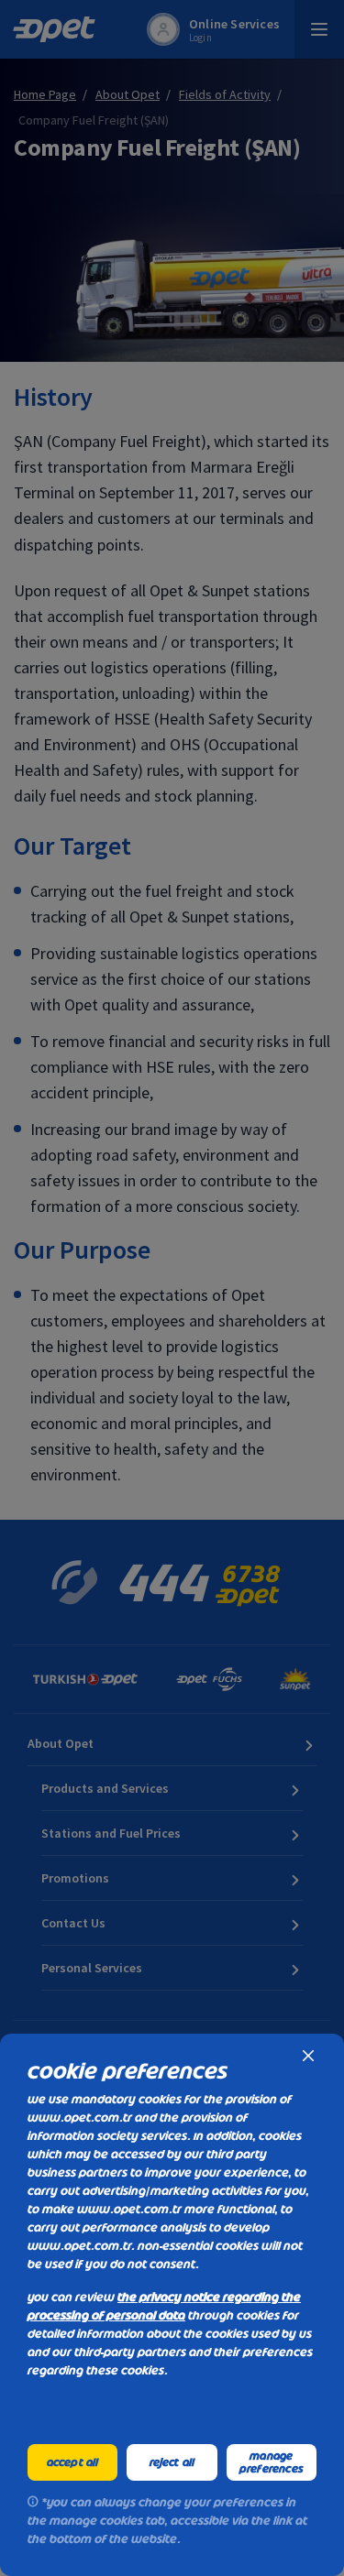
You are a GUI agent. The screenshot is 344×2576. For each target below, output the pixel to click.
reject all (172, 2462)
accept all (73, 2462)
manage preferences (272, 2462)
